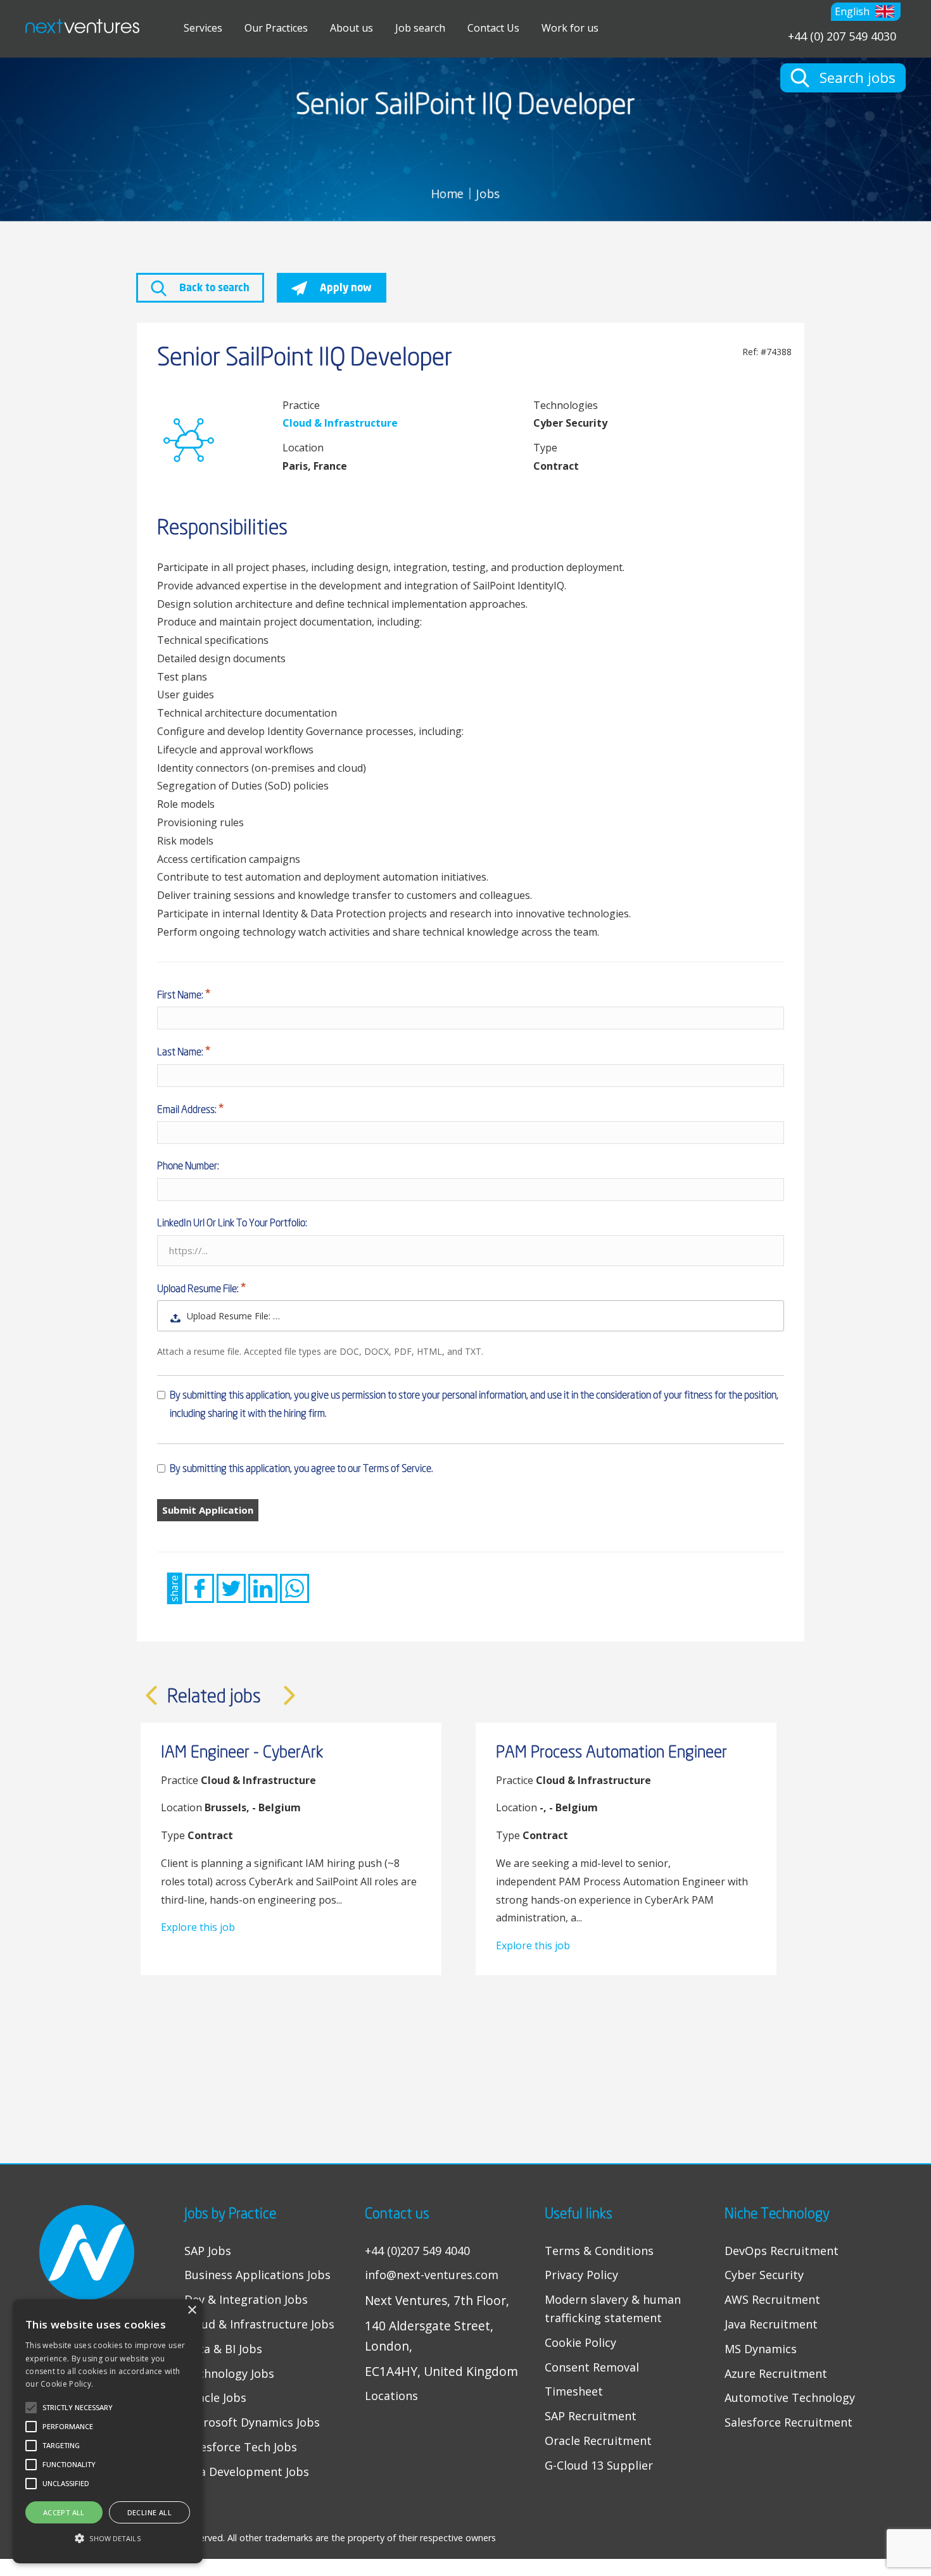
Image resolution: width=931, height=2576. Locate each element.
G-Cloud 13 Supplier (599, 2465)
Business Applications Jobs (257, 2275)
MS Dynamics (761, 2349)
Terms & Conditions (599, 2251)
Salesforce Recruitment (788, 2422)
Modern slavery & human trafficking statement (613, 2309)
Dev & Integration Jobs (246, 2299)
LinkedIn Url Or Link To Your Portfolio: (232, 1222)
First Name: (181, 995)
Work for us (570, 28)
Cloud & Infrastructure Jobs (259, 2324)
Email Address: (188, 1109)
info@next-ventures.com (432, 2275)
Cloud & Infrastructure (340, 423)
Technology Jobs (229, 2373)
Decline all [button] (149, 2512)
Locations (391, 2396)
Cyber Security (764, 2275)
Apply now (345, 287)
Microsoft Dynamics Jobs (252, 2422)
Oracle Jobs (215, 2397)
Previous (151, 1695)
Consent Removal (592, 2367)
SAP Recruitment (591, 2416)
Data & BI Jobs (223, 2349)
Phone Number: (188, 1165)
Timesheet (574, 2391)
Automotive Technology (790, 2397)
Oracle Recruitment (598, 2441)
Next (289, 1695)
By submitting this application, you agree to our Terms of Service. (301, 1468)
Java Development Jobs (247, 2472)
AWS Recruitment (772, 2299)
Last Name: (181, 1052)
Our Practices (276, 28)
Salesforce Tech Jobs (241, 2447)
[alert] (108, 2431)
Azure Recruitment (776, 2373)
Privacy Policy (581, 2275)
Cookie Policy (580, 2342)
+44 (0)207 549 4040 (417, 2251)
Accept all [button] (64, 2512)
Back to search (213, 287)
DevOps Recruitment (782, 2251)
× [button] (192, 2310)
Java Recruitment (771, 2324)
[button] (866, 12)
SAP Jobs (208, 2251)
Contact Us (493, 28)
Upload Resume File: (199, 1288)
